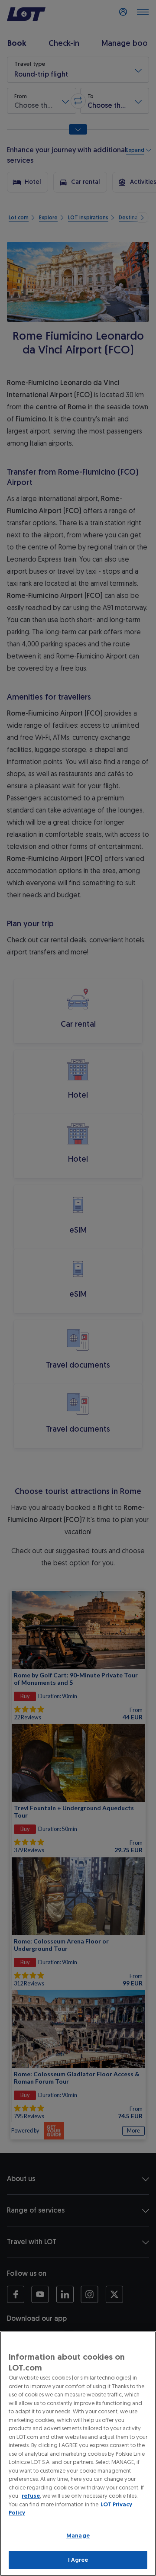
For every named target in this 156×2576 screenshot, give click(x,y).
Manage (78, 2536)
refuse (31, 2496)
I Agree (78, 2560)
